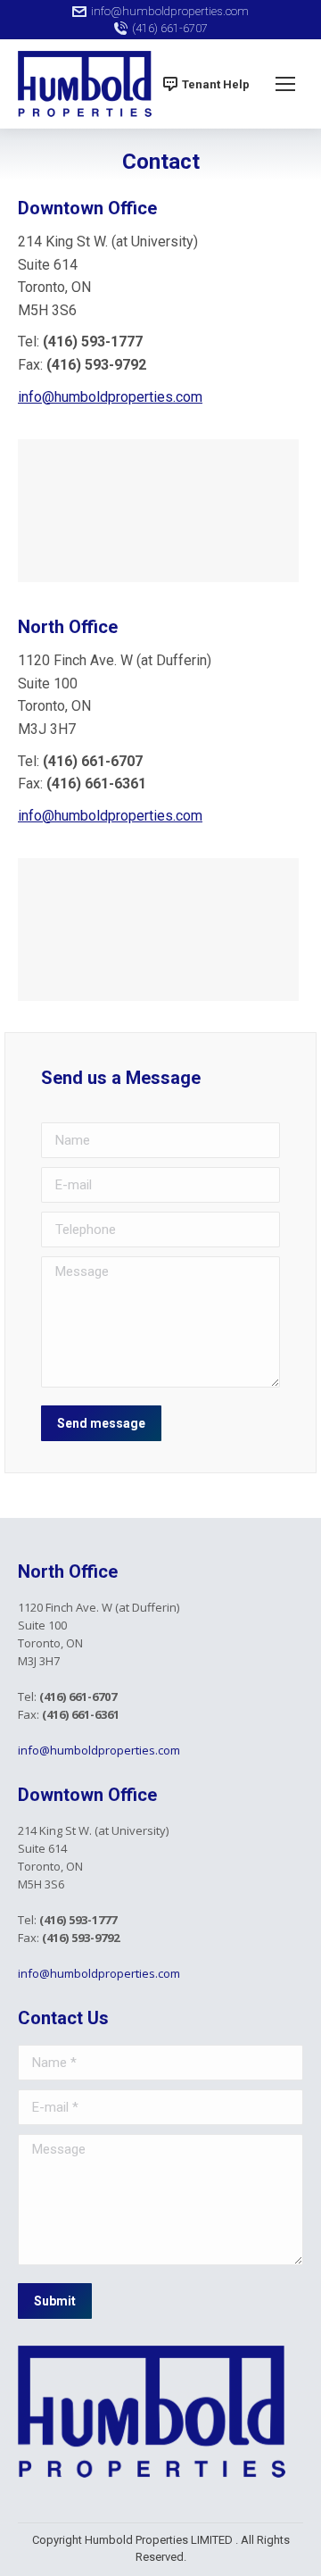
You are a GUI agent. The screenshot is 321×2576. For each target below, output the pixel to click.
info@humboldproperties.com (170, 11)
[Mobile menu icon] (285, 84)
